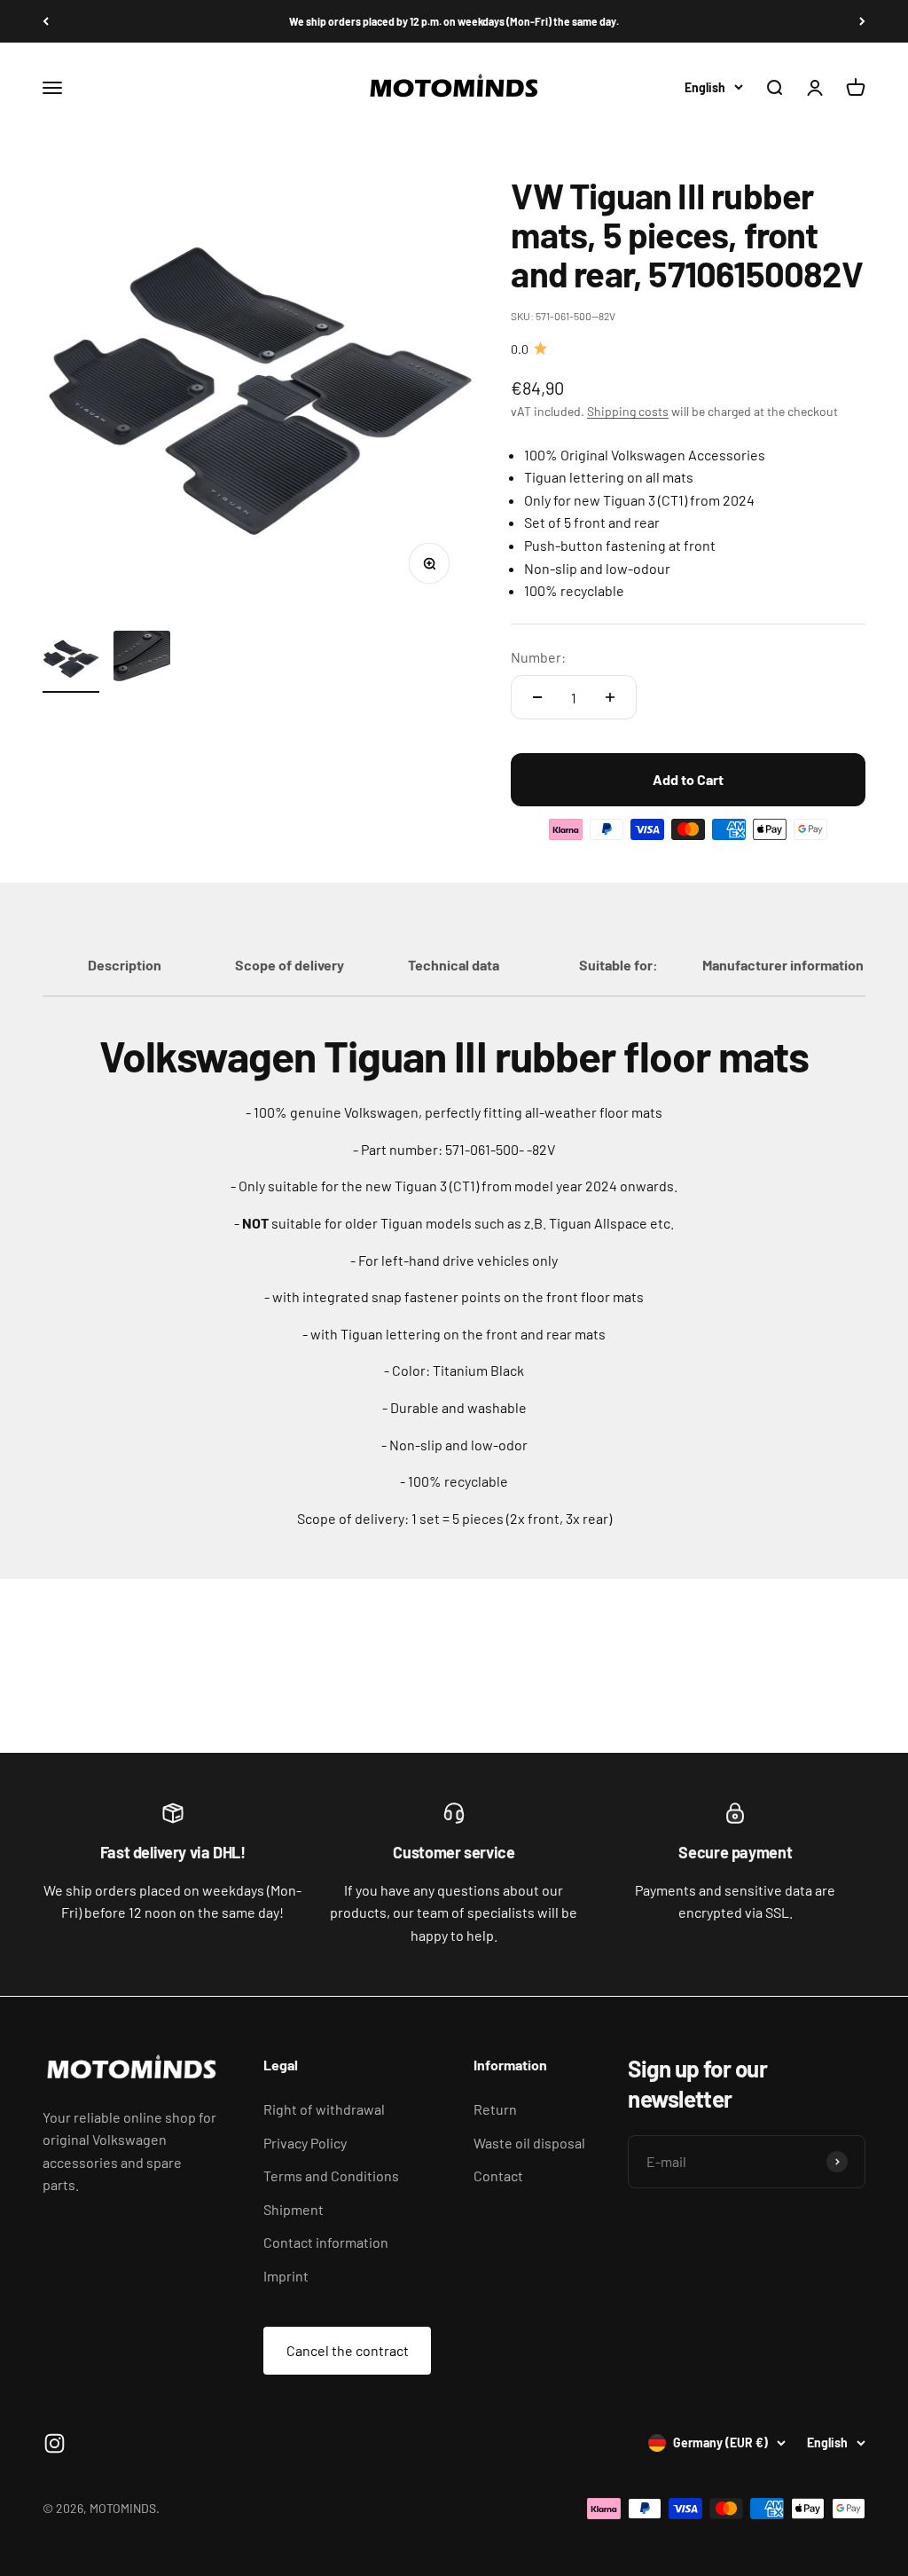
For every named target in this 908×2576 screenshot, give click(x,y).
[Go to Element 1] (71, 662)
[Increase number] (610, 697)
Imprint (286, 2276)
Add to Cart (688, 779)
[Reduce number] (537, 697)
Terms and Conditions (331, 2175)
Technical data (454, 965)
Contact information (326, 2242)
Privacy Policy (305, 2143)
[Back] (46, 21)
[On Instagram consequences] (55, 2443)
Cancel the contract (348, 2350)
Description (125, 965)
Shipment (294, 2209)
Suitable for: (618, 965)
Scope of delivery (290, 965)
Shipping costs (628, 411)
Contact (498, 2175)
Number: (538, 657)
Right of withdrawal (324, 2109)
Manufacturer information (783, 965)
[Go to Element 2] (142, 662)
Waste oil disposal (529, 2143)
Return (495, 2109)
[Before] (862, 21)
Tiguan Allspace (598, 1223)
